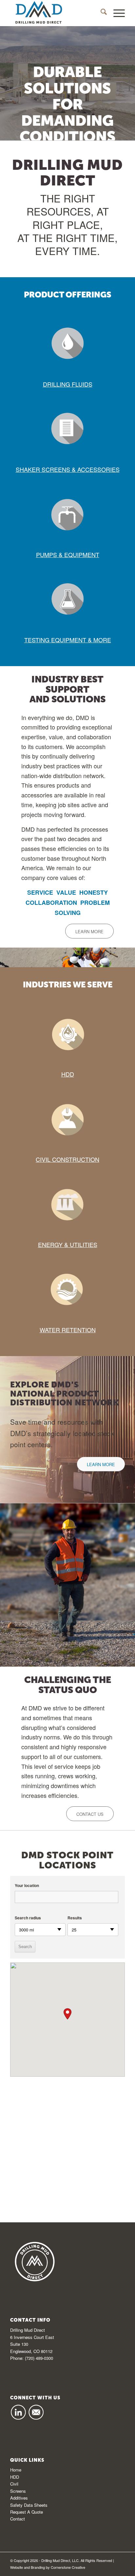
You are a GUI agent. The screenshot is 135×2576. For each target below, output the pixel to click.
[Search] (100, 13)
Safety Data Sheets (29, 2505)
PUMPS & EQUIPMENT (68, 554)
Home (16, 2470)
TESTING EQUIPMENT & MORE (68, 640)
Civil (14, 2484)
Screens (18, 2491)
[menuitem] (100, 13)
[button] (67, 2014)
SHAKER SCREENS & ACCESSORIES (68, 469)
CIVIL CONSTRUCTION (67, 1159)
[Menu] (116, 13)
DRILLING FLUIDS (68, 384)
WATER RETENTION (68, 1330)
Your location (27, 1886)
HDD (68, 1074)
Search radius (28, 1918)
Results (75, 1918)
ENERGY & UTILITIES (68, 1244)
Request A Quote (27, 2512)
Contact (18, 2519)
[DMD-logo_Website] (56, 13)
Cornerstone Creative (68, 2567)
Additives (19, 2498)
